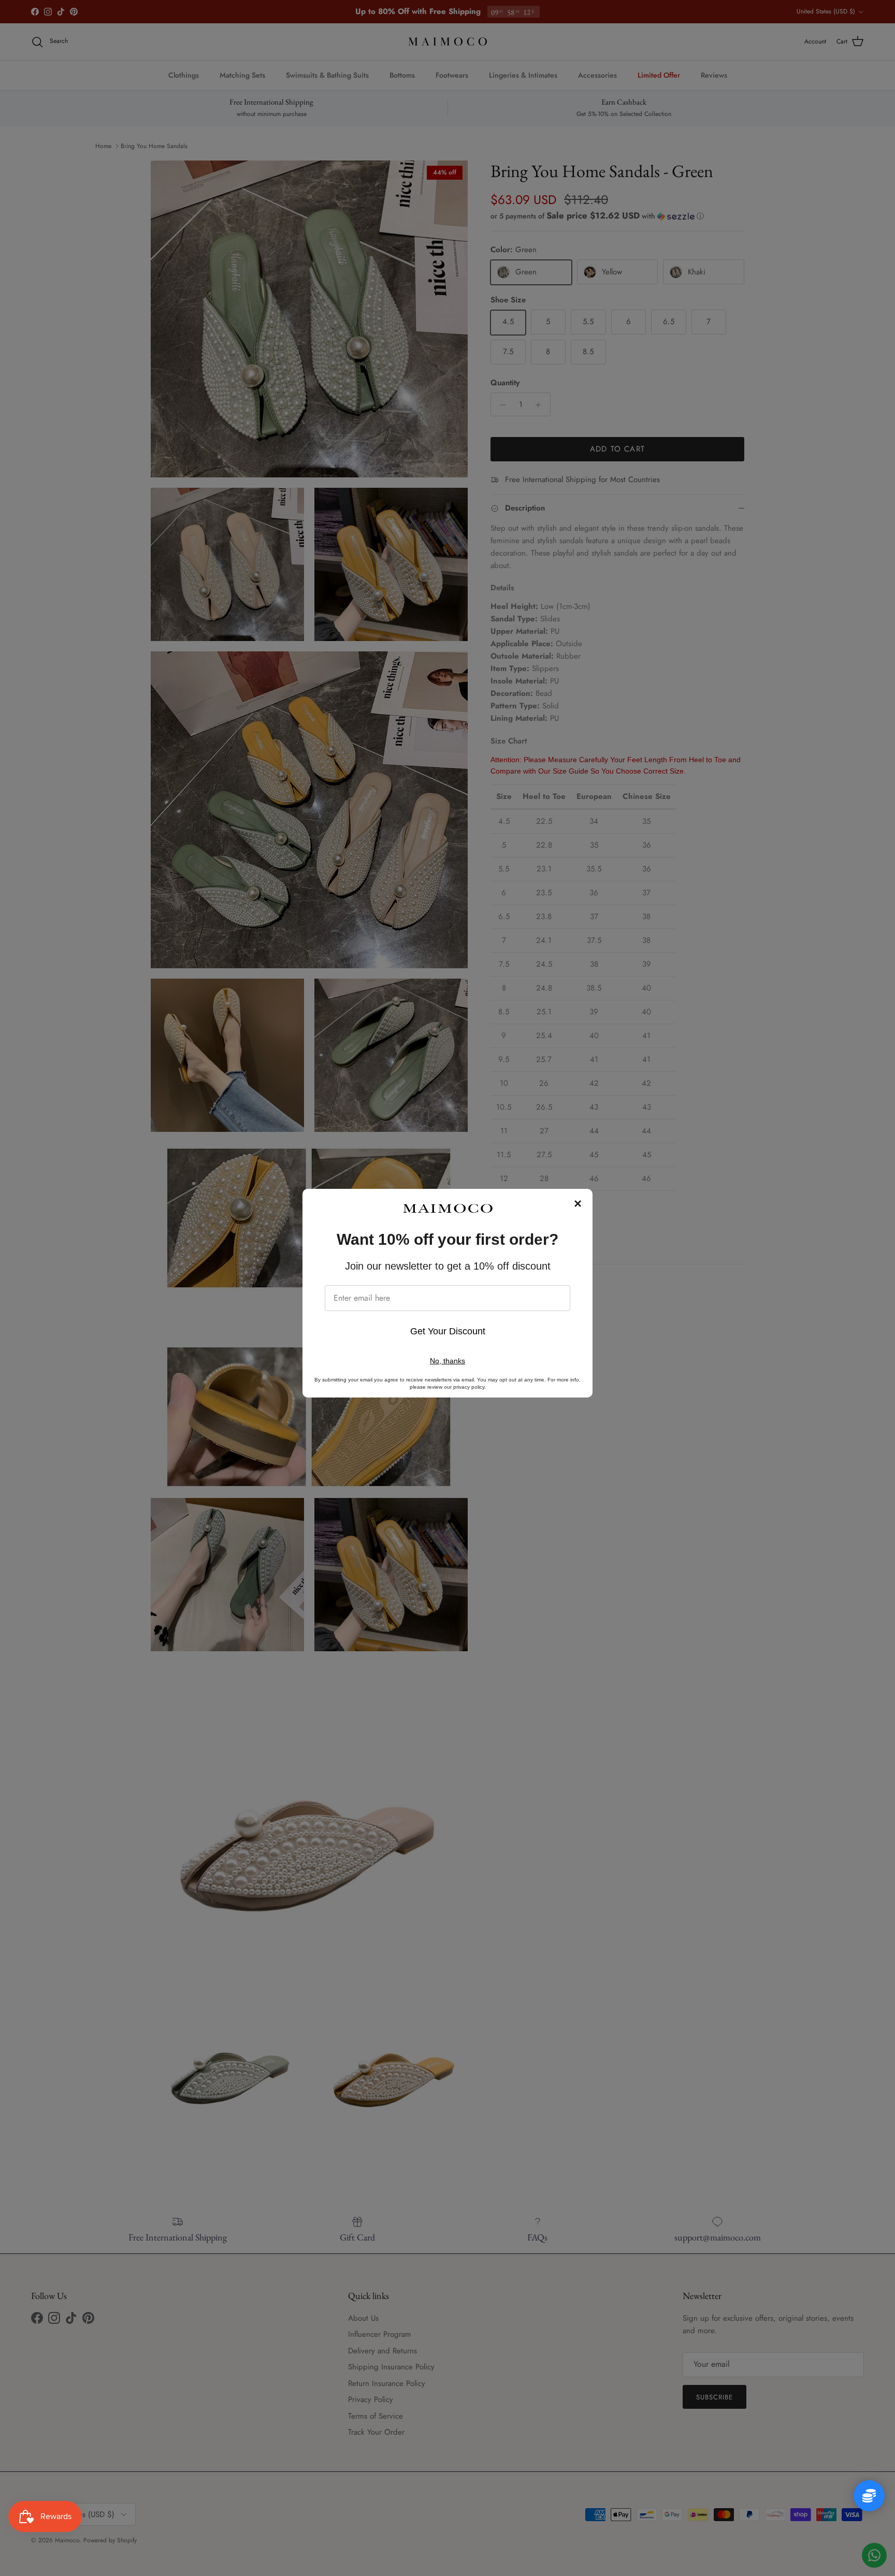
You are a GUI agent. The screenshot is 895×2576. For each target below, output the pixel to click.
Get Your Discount (448, 1331)
